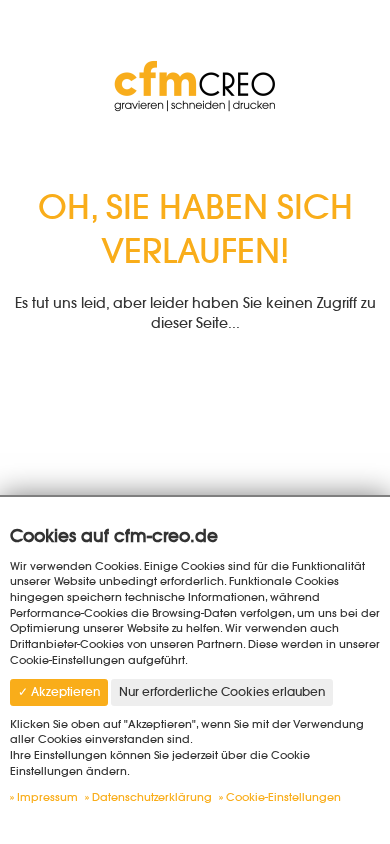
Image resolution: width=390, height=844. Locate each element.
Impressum (47, 797)
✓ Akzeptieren (59, 691)
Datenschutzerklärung (152, 797)
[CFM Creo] (195, 83)
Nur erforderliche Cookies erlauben (222, 691)
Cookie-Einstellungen (283, 797)
